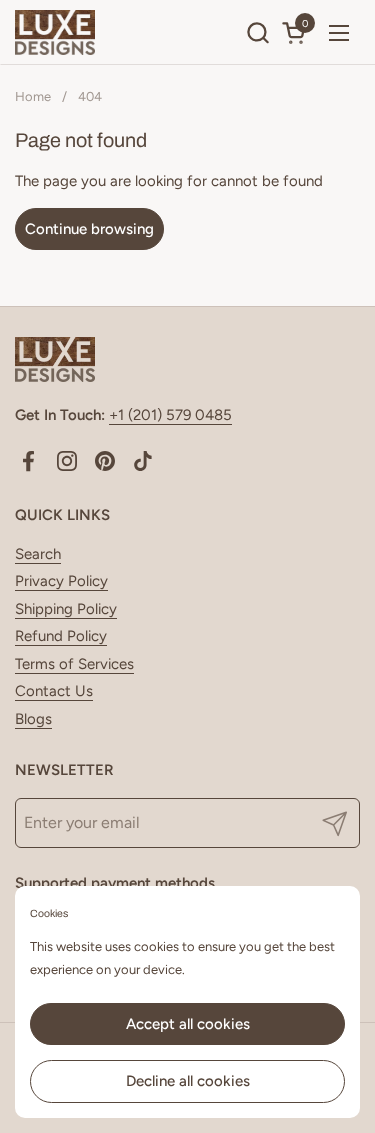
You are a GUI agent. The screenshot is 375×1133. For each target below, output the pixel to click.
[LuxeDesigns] (55, 32)
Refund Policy (61, 636)
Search (38, 554)
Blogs (33, 719)
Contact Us (54, 691)
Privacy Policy (61, 581)
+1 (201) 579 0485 (170, 415)
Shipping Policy (66, 609)
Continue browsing (89, 229)
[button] (257, 32)
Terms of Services (74, 664)
